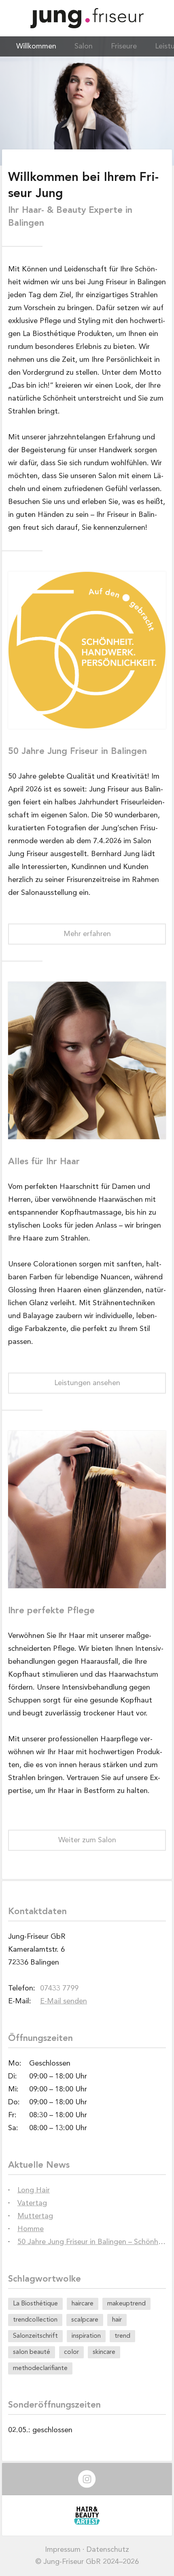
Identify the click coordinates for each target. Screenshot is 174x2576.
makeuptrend (126, 2304)
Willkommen (36, 46)
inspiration (86, 2336)
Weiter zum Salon (87, 1840)
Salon (84, 46)
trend (122, 2336)
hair (117, 2320)
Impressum (63, 2550)
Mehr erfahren (87, 934)
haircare (83, 2304)
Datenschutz (108, 2550)
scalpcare (85, 2320)
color (71, 2352)
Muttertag (35, 2216)
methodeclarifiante (40, 2368)
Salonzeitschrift (35, 2336)
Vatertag (32, 2203)
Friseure (124, 46)
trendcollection (35, 2320)
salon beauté (32, 2352)
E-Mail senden (64, 2001)
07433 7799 (59, 1988)
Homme (31, 2229)
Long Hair (34, 2190)
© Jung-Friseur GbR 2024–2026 (87, 2562)
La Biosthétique (35, 2304)
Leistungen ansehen (87, 1383)
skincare (104, 2352)
